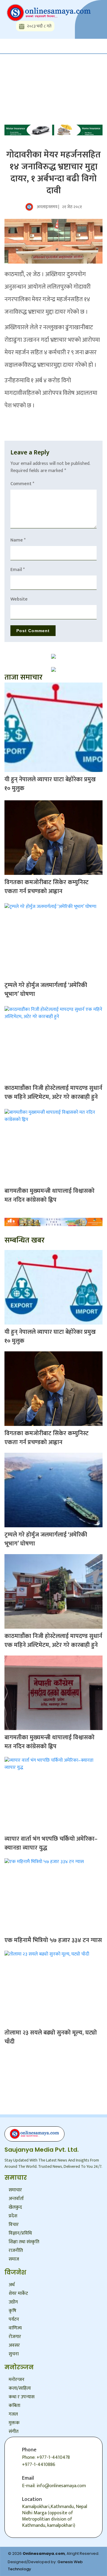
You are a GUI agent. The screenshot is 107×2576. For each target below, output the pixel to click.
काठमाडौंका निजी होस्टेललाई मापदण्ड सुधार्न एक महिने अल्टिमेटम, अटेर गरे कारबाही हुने (53, 1093)
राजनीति (16, 2251)
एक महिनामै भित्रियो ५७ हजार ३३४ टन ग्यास (53, 1940)
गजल (13, 2414)
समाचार (15, 2190)
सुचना (14, 2354)
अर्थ (12, 2285)
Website (19, 599)
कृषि (12, 2311)
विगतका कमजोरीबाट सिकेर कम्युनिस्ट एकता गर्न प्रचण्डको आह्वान (47, 887)
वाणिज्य (15, 2328)
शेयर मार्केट (18, 2293)
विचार (14, 2225)
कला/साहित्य (20, 2388)
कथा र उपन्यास (22, 2397)
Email (18, 570)
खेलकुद (15, 2207)
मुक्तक (14, 2423)
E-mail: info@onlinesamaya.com (54, 2486)
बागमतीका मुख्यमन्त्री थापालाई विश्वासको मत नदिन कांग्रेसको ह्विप (49, 1195)
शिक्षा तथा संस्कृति (24, 2242)
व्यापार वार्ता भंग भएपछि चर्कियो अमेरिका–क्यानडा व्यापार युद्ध (51, 1843)
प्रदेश (13, 2216)
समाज (14, 2259)
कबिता (14, 2406)
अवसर (14, 2345)
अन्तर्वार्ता (16, 2199)
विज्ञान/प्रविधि (20, 2233)
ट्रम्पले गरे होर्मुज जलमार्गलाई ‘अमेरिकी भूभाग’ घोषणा (46, 990)
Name (18, 540)
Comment (22, 484)
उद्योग (13, 2302)
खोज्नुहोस (21, 72)
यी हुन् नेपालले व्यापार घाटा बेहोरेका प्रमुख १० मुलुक (50, 784)
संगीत (14, 2432)
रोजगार (15, 2337)
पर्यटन (14, 2319)
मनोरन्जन (16, 2380)
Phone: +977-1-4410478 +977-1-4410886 (46, 2461)
